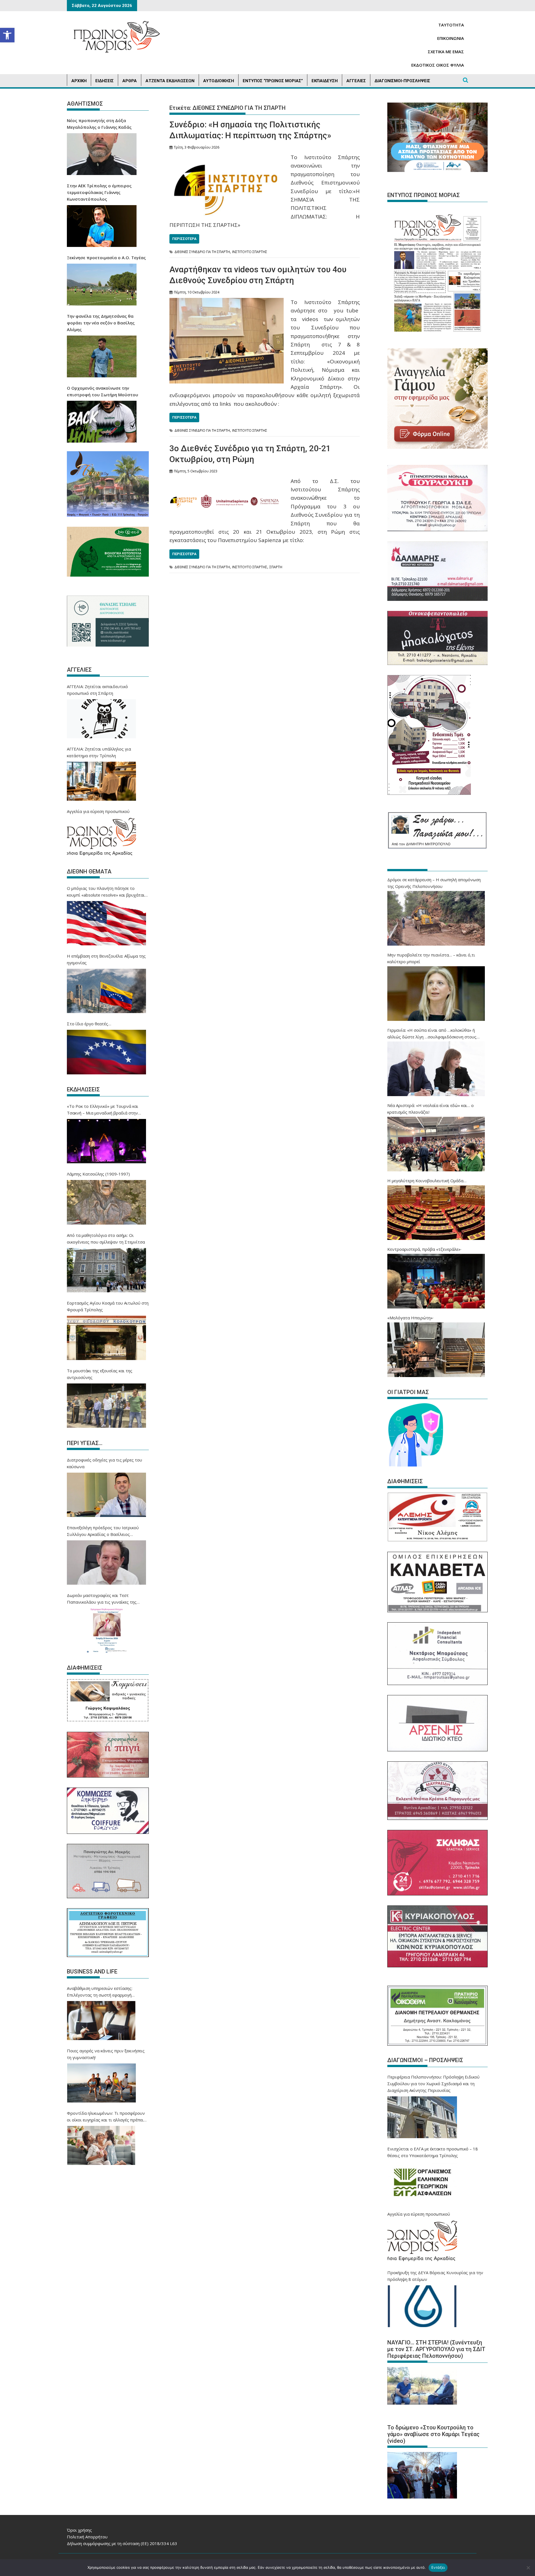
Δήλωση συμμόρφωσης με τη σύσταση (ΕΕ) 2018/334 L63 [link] (122, 2543)
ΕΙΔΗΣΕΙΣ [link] (104, 81)
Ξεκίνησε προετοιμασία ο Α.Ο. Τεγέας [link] (106, 258)
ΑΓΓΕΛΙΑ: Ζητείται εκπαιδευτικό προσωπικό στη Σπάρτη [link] (97, 690)
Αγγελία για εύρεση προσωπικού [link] (98, 811)
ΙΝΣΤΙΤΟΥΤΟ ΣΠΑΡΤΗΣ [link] (250, 252)
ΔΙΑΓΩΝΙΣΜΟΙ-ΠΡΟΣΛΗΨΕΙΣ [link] (402, 81)
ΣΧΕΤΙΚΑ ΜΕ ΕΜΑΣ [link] (446, 52)
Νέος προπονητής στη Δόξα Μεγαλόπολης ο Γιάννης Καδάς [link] (99, 124)
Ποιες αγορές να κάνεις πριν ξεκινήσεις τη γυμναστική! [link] (106, 2054)
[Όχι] (528, 2568)
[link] (7, 35)
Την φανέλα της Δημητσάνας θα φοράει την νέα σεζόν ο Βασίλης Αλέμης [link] (101, 323)
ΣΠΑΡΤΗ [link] (276, 567)
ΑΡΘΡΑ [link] (130, 81)
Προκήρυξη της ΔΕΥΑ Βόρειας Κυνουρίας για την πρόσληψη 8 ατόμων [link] (435, 2276)
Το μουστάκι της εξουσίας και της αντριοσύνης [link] (100, 1374)
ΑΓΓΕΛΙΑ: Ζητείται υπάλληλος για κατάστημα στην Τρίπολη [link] (99, 752)
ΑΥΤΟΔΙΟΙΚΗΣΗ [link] (219, 81)
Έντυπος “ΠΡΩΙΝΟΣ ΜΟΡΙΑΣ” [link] (273, 81)
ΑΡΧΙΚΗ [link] (79, 81)
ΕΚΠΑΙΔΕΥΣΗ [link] (325, 81)
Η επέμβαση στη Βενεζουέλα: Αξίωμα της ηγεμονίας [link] (106, 959)
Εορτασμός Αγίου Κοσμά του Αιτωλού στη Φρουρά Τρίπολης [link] (108, 1306)
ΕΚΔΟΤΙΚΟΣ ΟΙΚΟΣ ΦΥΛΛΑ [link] (438, 65)
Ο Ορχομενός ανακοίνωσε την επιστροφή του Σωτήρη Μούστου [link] (103, 391)
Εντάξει (438, 2567)
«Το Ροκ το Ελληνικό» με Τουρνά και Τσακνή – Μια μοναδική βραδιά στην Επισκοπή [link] (103, 1110)
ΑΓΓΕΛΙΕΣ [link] (356, 81)
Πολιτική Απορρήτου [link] (87, 2537)
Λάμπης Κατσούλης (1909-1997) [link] (98, 1174)
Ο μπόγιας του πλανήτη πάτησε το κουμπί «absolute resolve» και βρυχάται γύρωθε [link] (106, 892)
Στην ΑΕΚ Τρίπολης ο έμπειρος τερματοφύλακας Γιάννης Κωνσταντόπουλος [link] (99, 192)
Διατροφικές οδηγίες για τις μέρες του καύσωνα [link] (104, 1463)
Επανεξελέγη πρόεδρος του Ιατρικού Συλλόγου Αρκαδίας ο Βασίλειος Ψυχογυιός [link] (103, 1531)
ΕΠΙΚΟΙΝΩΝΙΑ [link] (451, 38)
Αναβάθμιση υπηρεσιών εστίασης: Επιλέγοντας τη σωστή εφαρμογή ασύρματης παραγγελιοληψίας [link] (100, 1992)
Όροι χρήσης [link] (79, 2530)
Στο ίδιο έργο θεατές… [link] (89, 1024)
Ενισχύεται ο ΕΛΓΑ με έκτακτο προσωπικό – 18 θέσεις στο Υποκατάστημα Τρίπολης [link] (433, 2152)
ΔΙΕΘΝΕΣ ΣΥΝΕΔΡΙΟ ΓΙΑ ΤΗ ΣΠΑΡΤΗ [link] (202, 252)
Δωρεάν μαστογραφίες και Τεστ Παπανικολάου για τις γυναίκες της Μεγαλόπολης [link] (102, 1599)
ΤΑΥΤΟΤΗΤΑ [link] (451, 25)
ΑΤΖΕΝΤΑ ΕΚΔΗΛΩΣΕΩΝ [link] (170, 81)
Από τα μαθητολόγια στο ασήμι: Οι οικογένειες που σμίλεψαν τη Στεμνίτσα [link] (106, 1239)
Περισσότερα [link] (184, 239)
